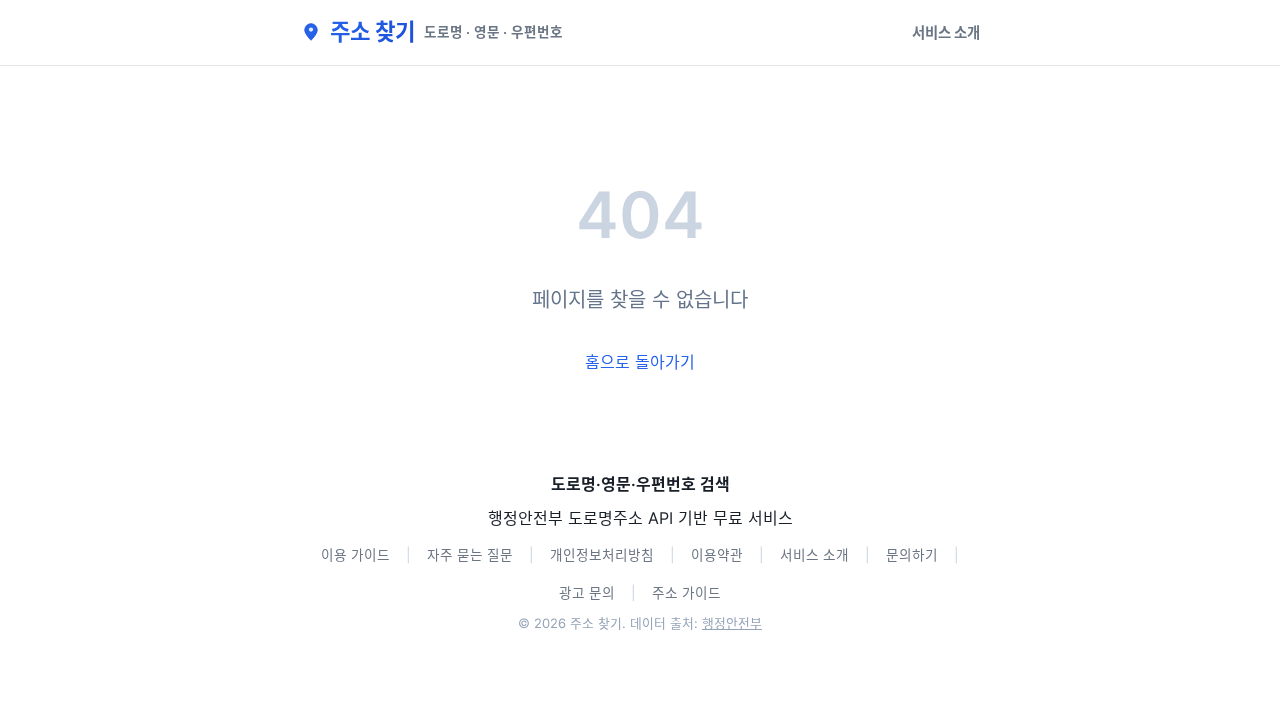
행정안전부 (732, 623)
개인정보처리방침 (602, 555)
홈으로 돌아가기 (640, 362)
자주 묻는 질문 (470, 555)
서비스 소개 (946, 32)
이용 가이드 (355, 555)
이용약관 (717, 555)
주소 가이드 (686, 593)
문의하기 (912, 555)
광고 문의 (587, 593)
